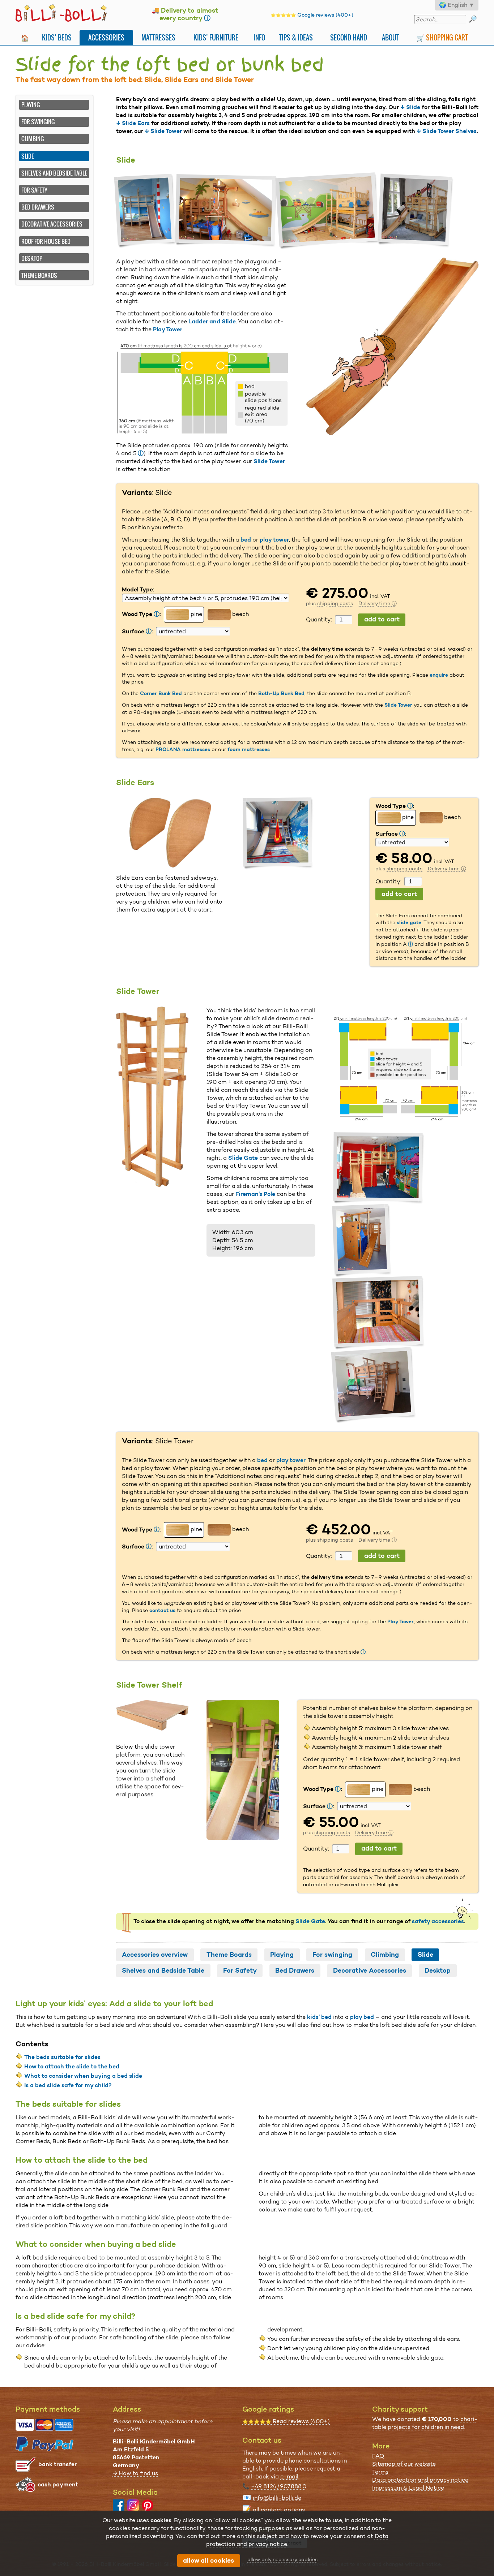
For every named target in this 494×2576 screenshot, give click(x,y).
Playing (31, 105)
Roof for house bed (46, 241)
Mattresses (158, 37)
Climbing (33, 139)
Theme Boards (39, 275)
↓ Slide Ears (133, 123)
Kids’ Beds (57, 37)
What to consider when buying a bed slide (83, 2076)
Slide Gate (243, 1158)
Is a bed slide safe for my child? (68, 2085)
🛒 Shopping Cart (442, 37)
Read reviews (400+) (286, 2421)
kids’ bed (319, 2017)
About (391, 37)
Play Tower (168, 329)
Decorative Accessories (52, 224)
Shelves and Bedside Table (54, 173)
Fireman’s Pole (255, 1194)
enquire (439, 675)
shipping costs (335, 603)
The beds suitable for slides (62, 2057)
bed (246, 540)
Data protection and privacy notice (420, 2480)
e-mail (289, 2476)
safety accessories (438, 1921)
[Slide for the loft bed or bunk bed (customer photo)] (146, 211)
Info (259, 37)
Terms (380, 2472)
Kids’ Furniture (216, 37)
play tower (274, 540)
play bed (362, 2017)
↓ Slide (410, 107)
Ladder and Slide (212, 321)
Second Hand (349, 37)
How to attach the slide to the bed (72, 2066)
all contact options (279, 2510)
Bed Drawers (38, 207)
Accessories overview (155, 1955)
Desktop (32, 258)
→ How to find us (135, 2473)
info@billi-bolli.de (277, 2498)
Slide (425, 1955)
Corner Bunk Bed (161, 693)
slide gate (409, 922)
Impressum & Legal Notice (408, 2488)
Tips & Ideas (296, 37)
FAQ (378, 2456)
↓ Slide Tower (163, 131)
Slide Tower (269, 461)
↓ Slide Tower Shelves (447, 131)
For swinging (38, 122)
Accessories (106, 37)
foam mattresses (249, 749)
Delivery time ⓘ (378, 603)
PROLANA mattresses (183, 749)
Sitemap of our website (404, 2464)
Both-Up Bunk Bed (281, 693)
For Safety (34, 190)
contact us (162, 1610)
